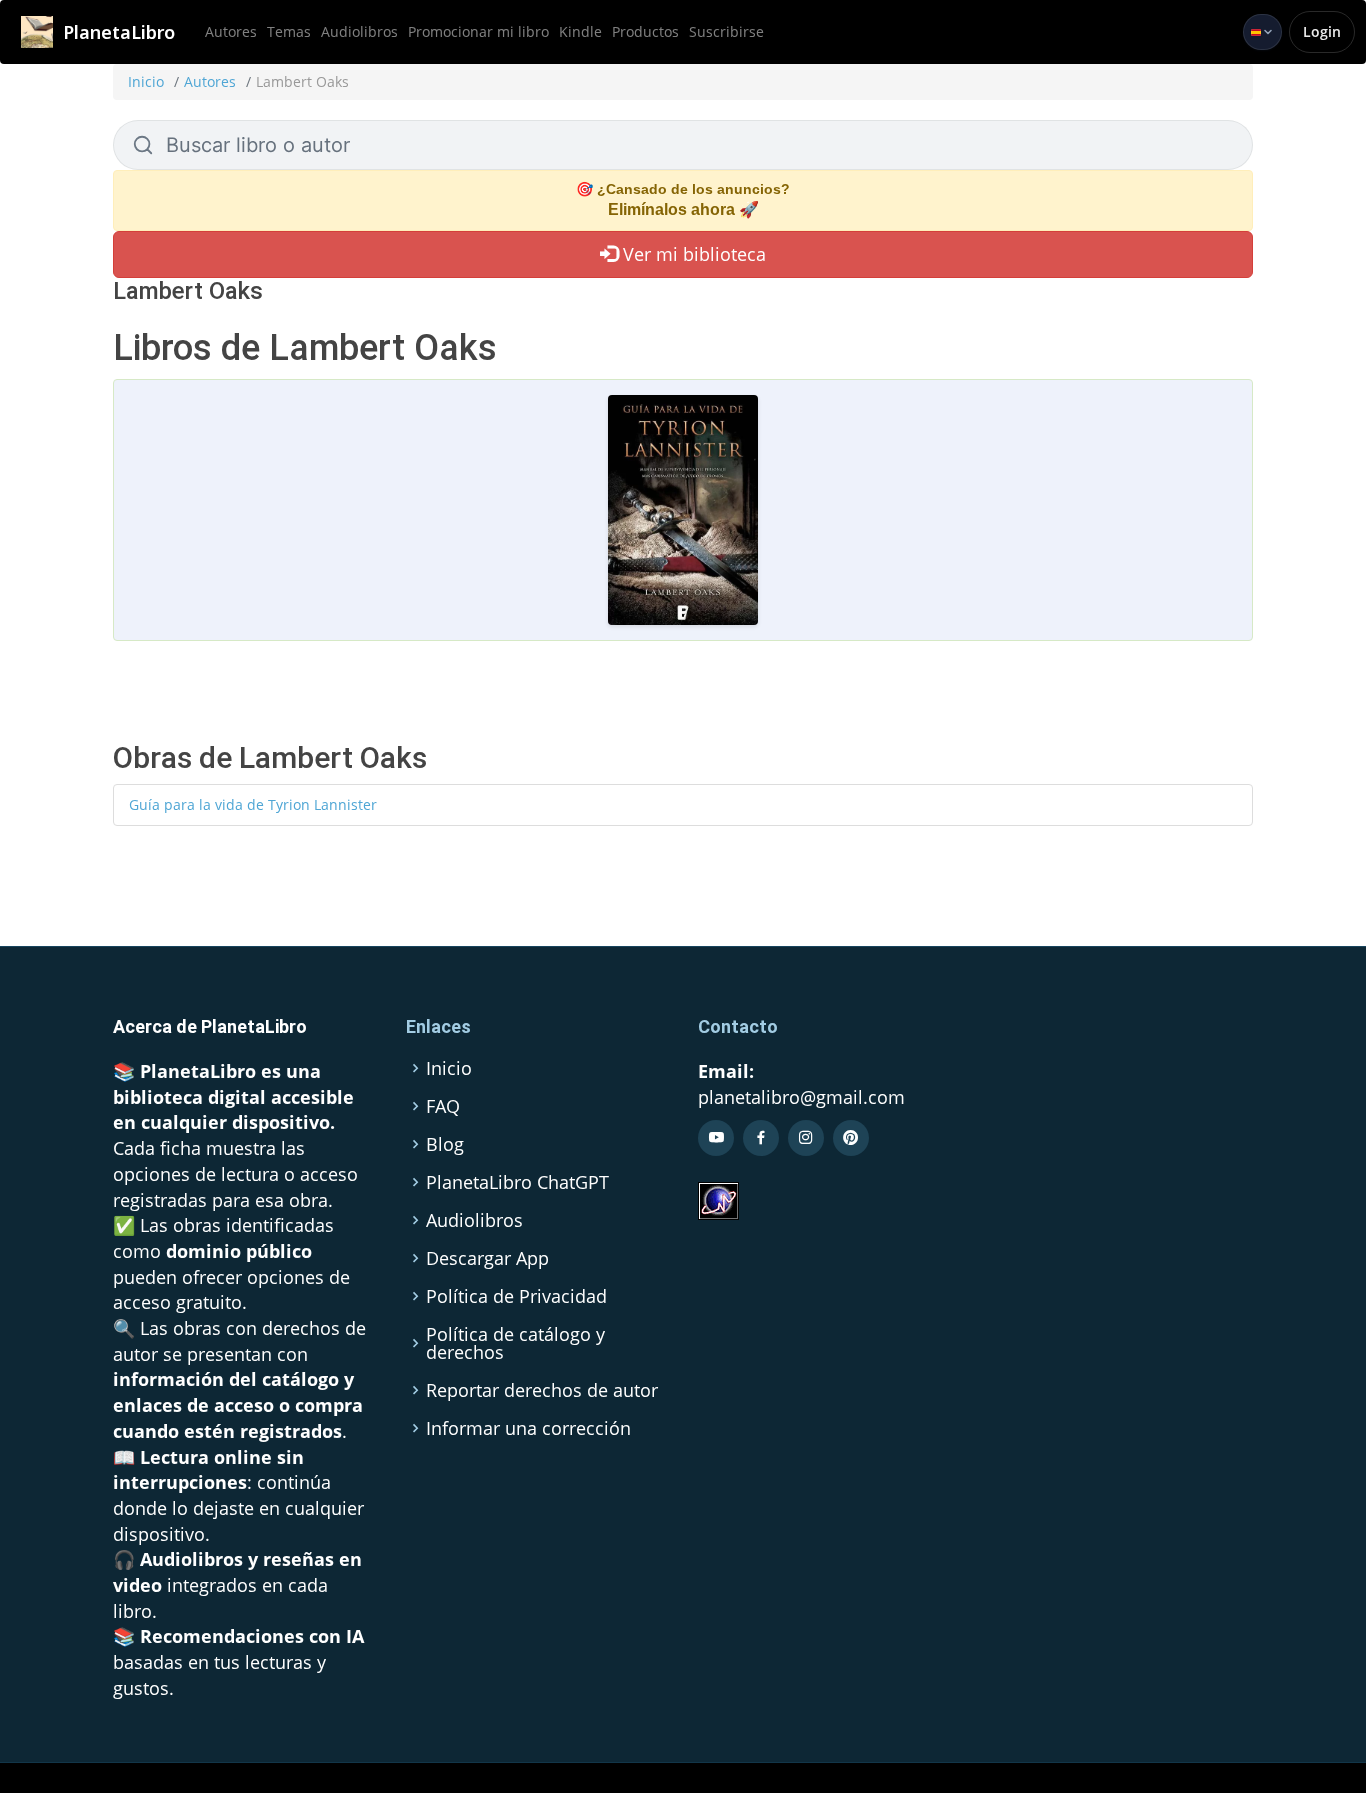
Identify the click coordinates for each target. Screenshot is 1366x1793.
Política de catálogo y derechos (515, 1343)
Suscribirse (726, 31)
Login (1322, 31)
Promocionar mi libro (478, 31)
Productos (645, 31)
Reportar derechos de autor (542, 1390)
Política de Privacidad (516, 1296)
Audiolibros (359, 31)
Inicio (146, 81)
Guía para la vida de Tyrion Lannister (253, 804)
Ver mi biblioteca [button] (692, 254)
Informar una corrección (528, 1428)
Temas (289, 31)
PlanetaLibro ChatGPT (517, 1182)
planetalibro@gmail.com (801, 1097)
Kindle (580, 31)
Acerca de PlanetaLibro (210, 1026)
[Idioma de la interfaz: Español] (1262, 32)
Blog (445, 1144)
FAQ (443, 1106)
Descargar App (487, 1258)
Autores (231, 31)
